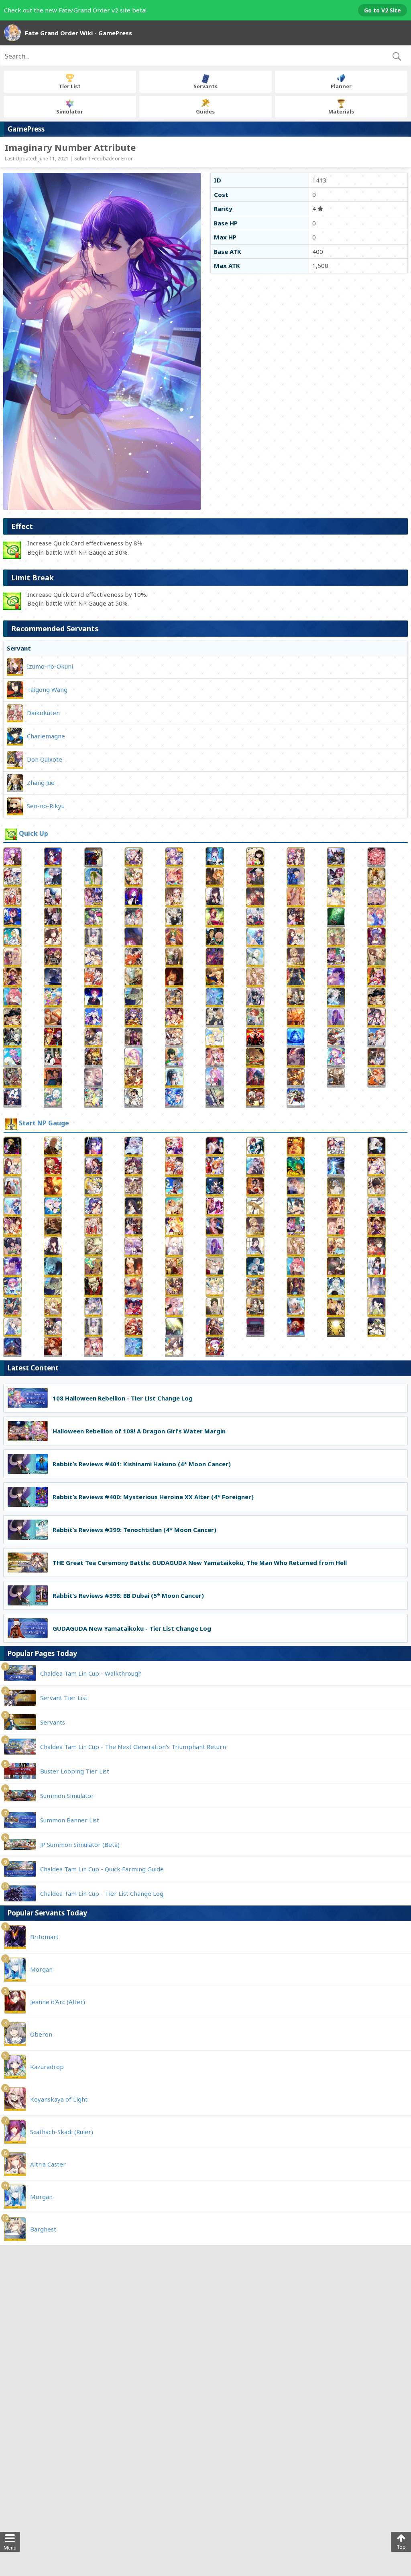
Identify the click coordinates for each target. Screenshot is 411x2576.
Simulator (70, 111)
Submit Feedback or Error (104, 159)
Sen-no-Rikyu (46, 806)
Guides (205, 111)
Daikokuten (43, 713)
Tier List (70, 86)
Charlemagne (46, 736)
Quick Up (34, 834)
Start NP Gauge (44, 1123)
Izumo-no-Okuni (50, 666)
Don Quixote (45, 759)
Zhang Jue (41, 782)
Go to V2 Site (383, 10)
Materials (341, 111)
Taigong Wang (47, 689)
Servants (205, 86)
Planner (341, 86)
